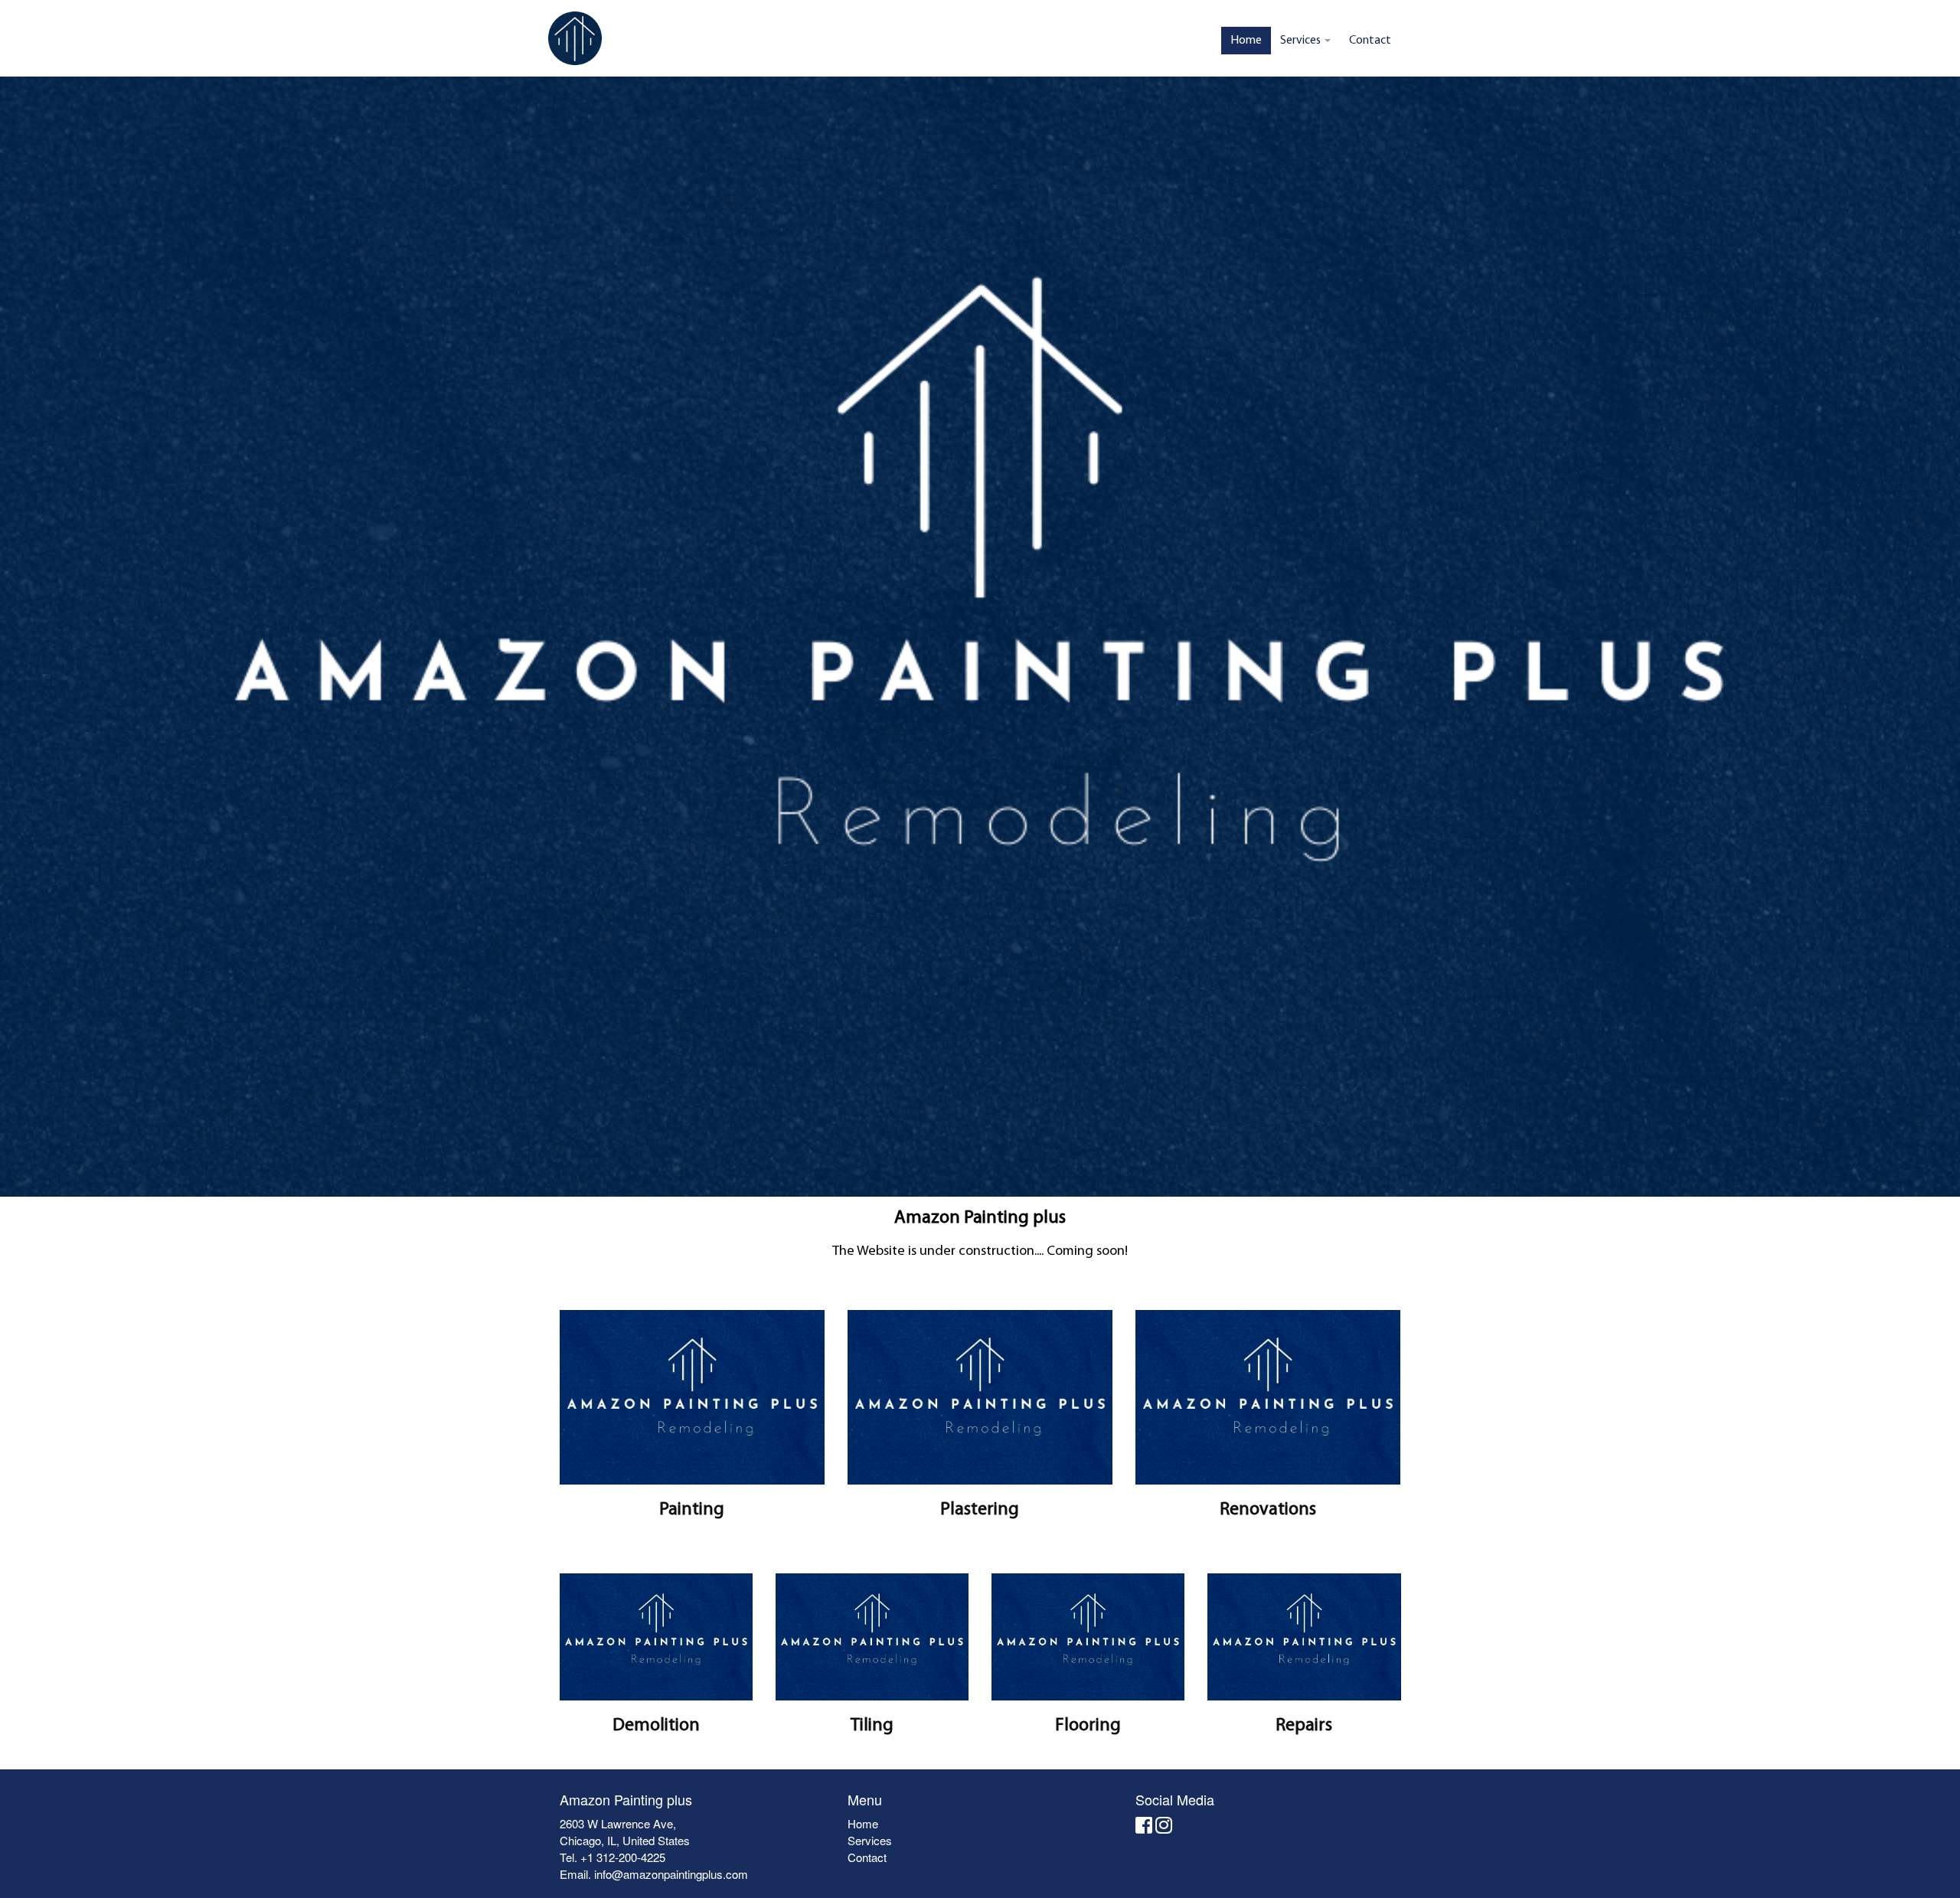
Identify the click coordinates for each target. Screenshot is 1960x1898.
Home (1246, 41)
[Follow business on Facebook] (1144, 1828)
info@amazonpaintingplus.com (671, 1874)
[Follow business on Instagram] (1164, 1828)
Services (1302, 41)
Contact (1370, 41)
